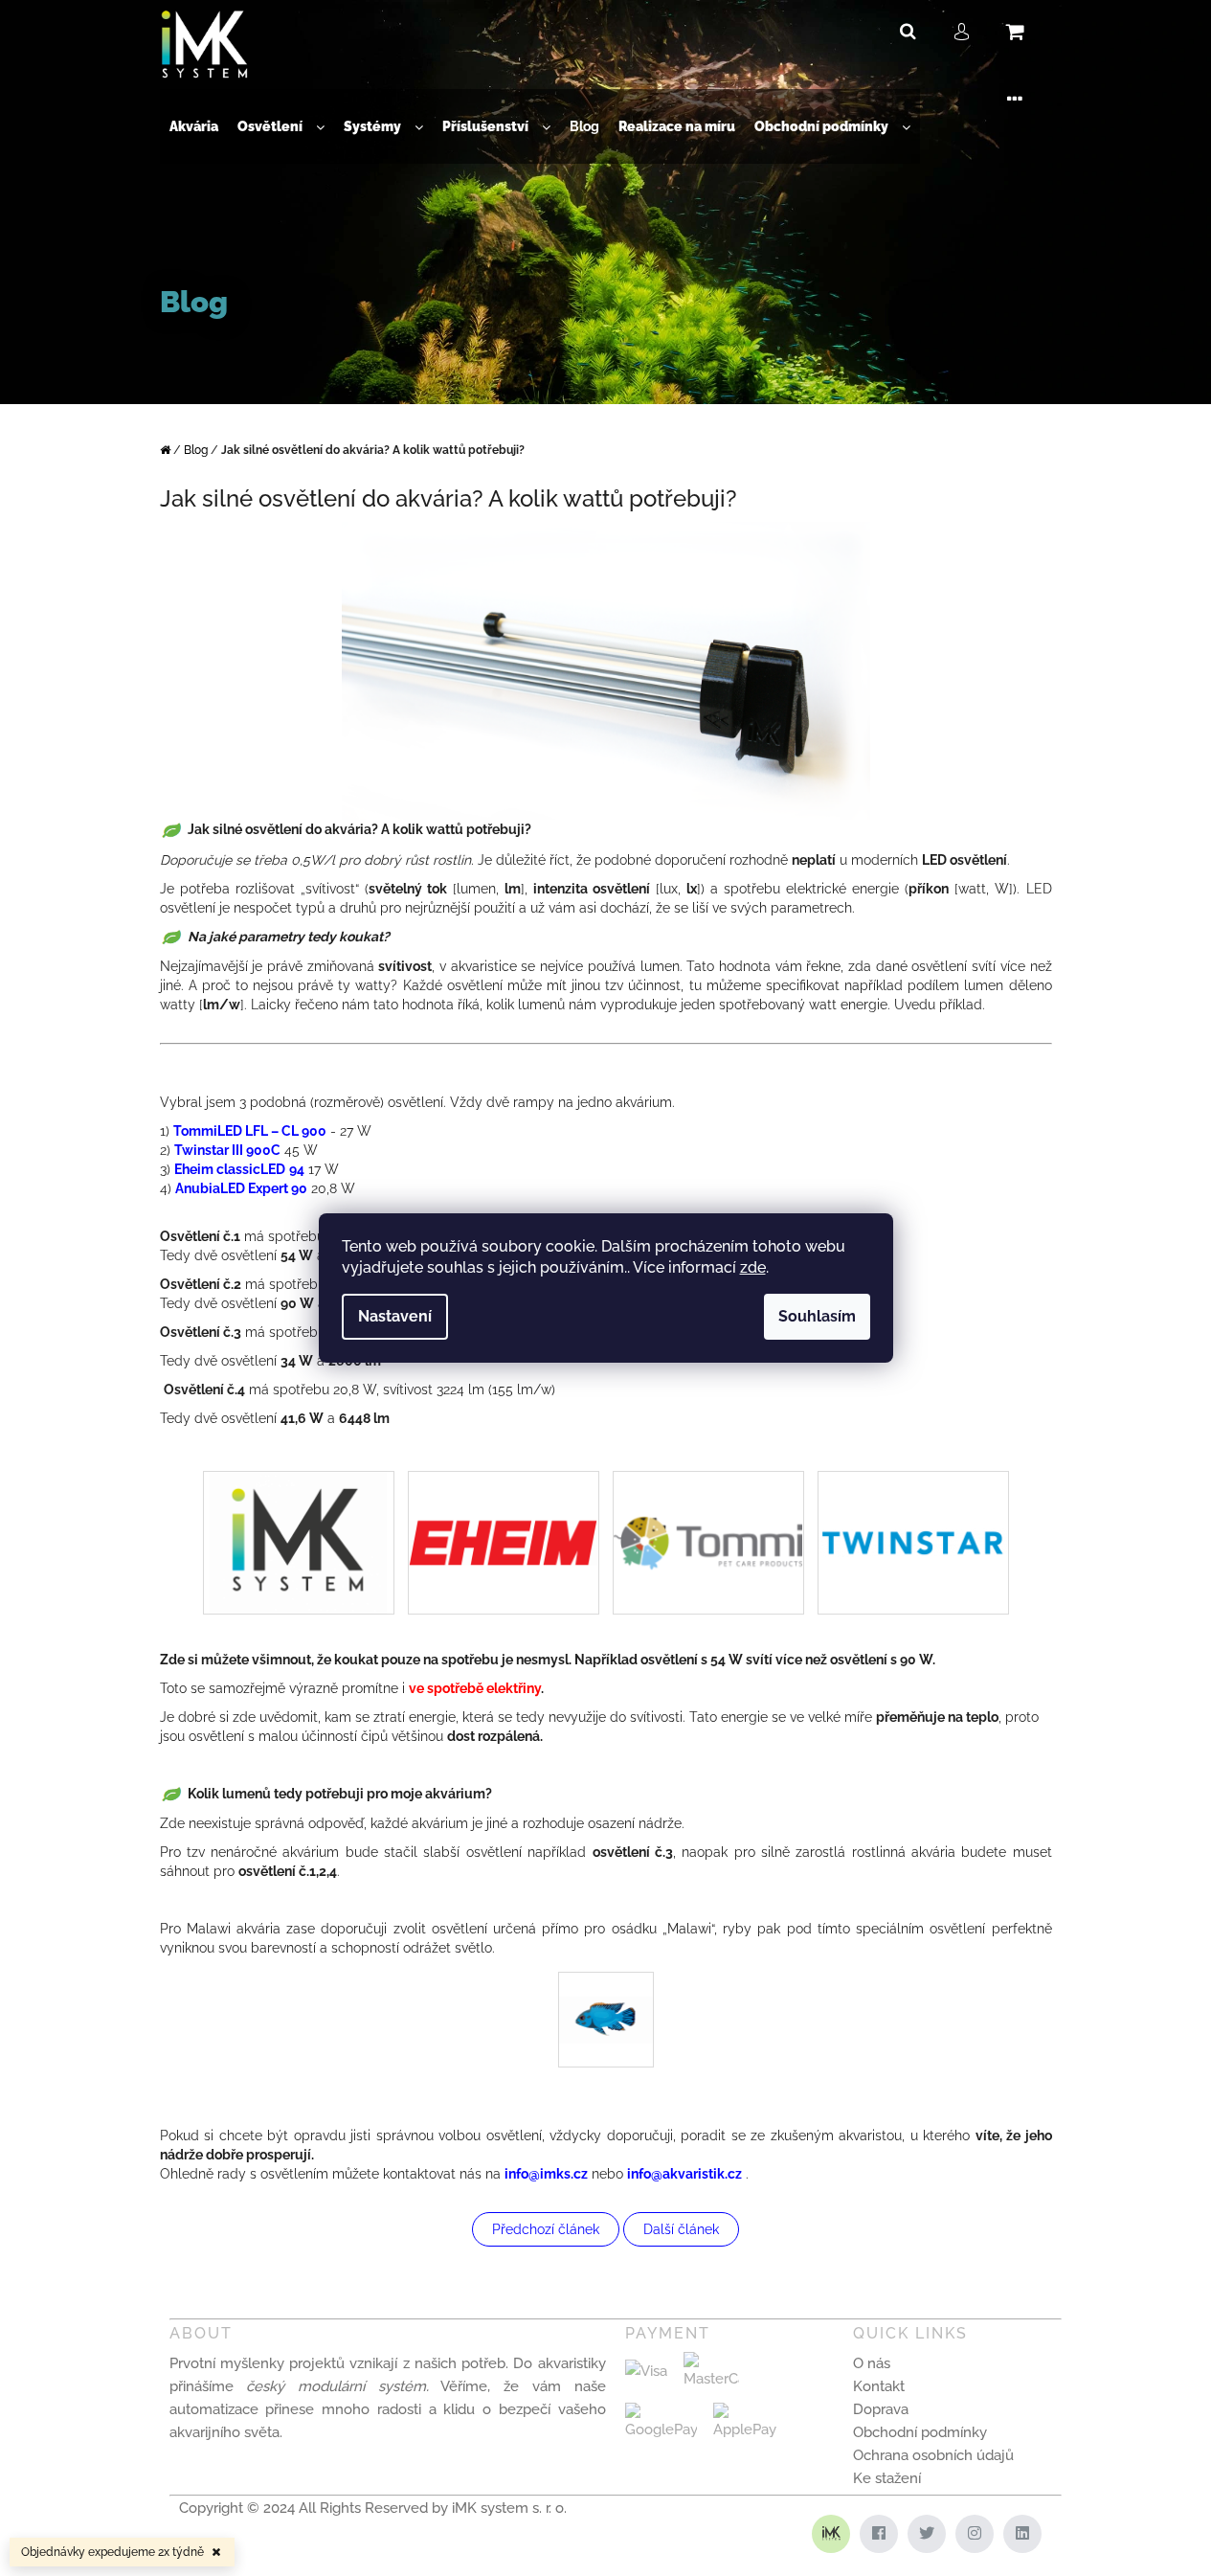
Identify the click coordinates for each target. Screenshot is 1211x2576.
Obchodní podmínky (920, 2432)
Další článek (681, 2229)
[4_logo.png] (708, 1498)
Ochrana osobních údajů (933, 2455)
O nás (872, 2363)
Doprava (881, 2409)
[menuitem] (194, 127)
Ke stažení (887, 2478)
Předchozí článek (546, 2229)
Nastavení (395, 1316)
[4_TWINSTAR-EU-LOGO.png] (913, 1485)
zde (753, 1267)
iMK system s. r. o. (509, 2508)
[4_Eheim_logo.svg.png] (504, 1494)
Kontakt (879, 2386)
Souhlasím (817, 1316)
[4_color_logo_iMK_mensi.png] (298, 1542)
